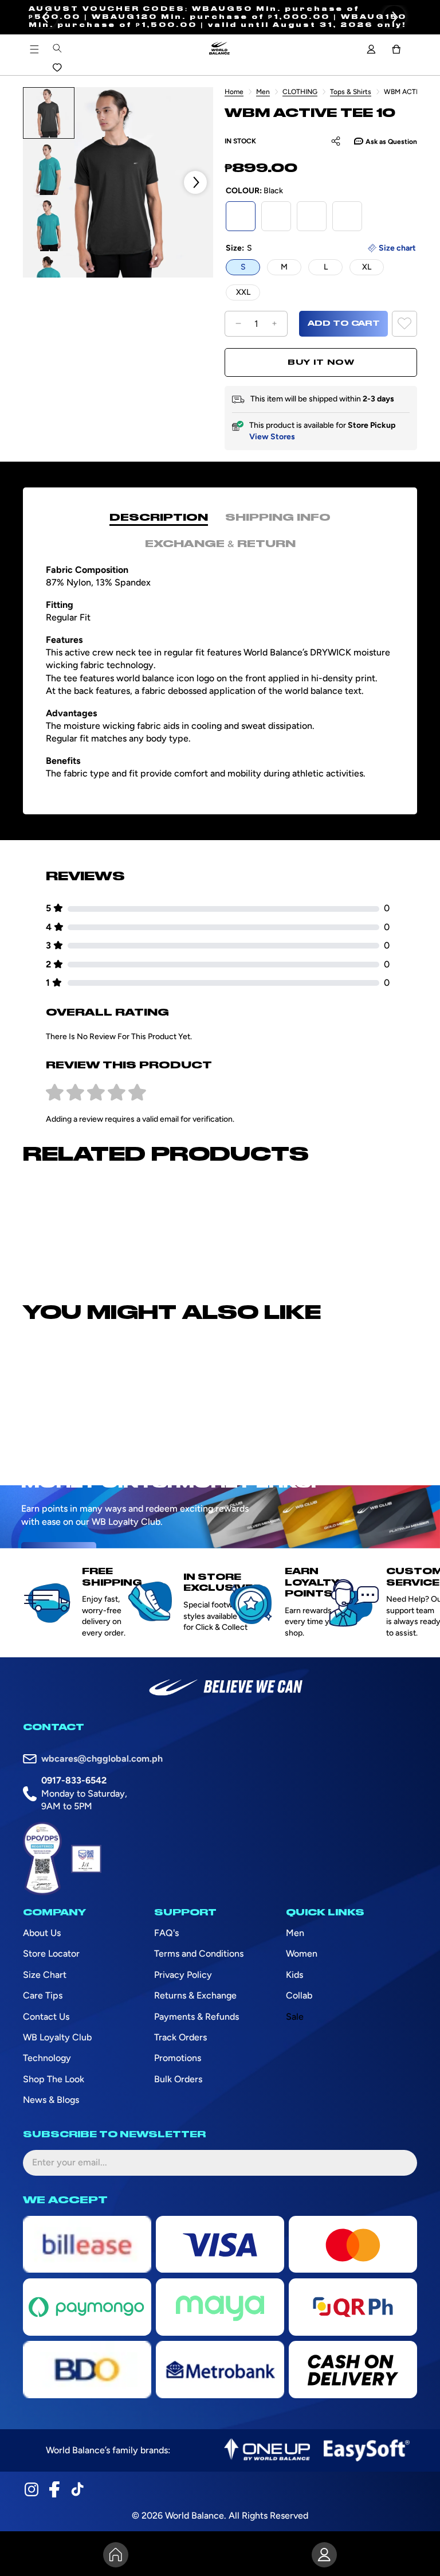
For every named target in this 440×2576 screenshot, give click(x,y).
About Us (42, 1933)
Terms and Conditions (199, 1954)
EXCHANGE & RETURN (220, 544)
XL (367, 267)
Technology (47, 2058)
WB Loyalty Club (57, 2037)
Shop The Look (54, 2079)
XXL (243, 292)
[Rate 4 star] (117, 1093)
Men (263, 92)
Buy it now (321, 362)
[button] (394, 17)
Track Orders (180, 2037)
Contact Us (46, 2017)
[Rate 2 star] (75, 1093)
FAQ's (166, 1933)
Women (302, 1954)
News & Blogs (51, 2100)
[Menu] (34, 49)
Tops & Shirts (351, 92)
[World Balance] (219, 49)
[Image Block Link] (267, 2450)
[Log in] (371, 49)
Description (159, 518)
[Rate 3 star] (96, 1093)
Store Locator (51, 1954)
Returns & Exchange (195, 1995)
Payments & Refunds (197, 2017)
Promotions (178, 2058)
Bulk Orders (178, 2079)
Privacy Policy (183, 1975)
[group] (49, 113)
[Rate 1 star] (55, 1093)
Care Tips (43, 1995)
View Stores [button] (272, 437)
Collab (299, 1995)
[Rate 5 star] (137, 1093)
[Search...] (57, 48)
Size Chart (45, 1975)
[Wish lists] (57, 68)
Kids (294, 1975)
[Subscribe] (399, 2163)
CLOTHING (300, 92)
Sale (295, 2017)
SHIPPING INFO (278, 518)
